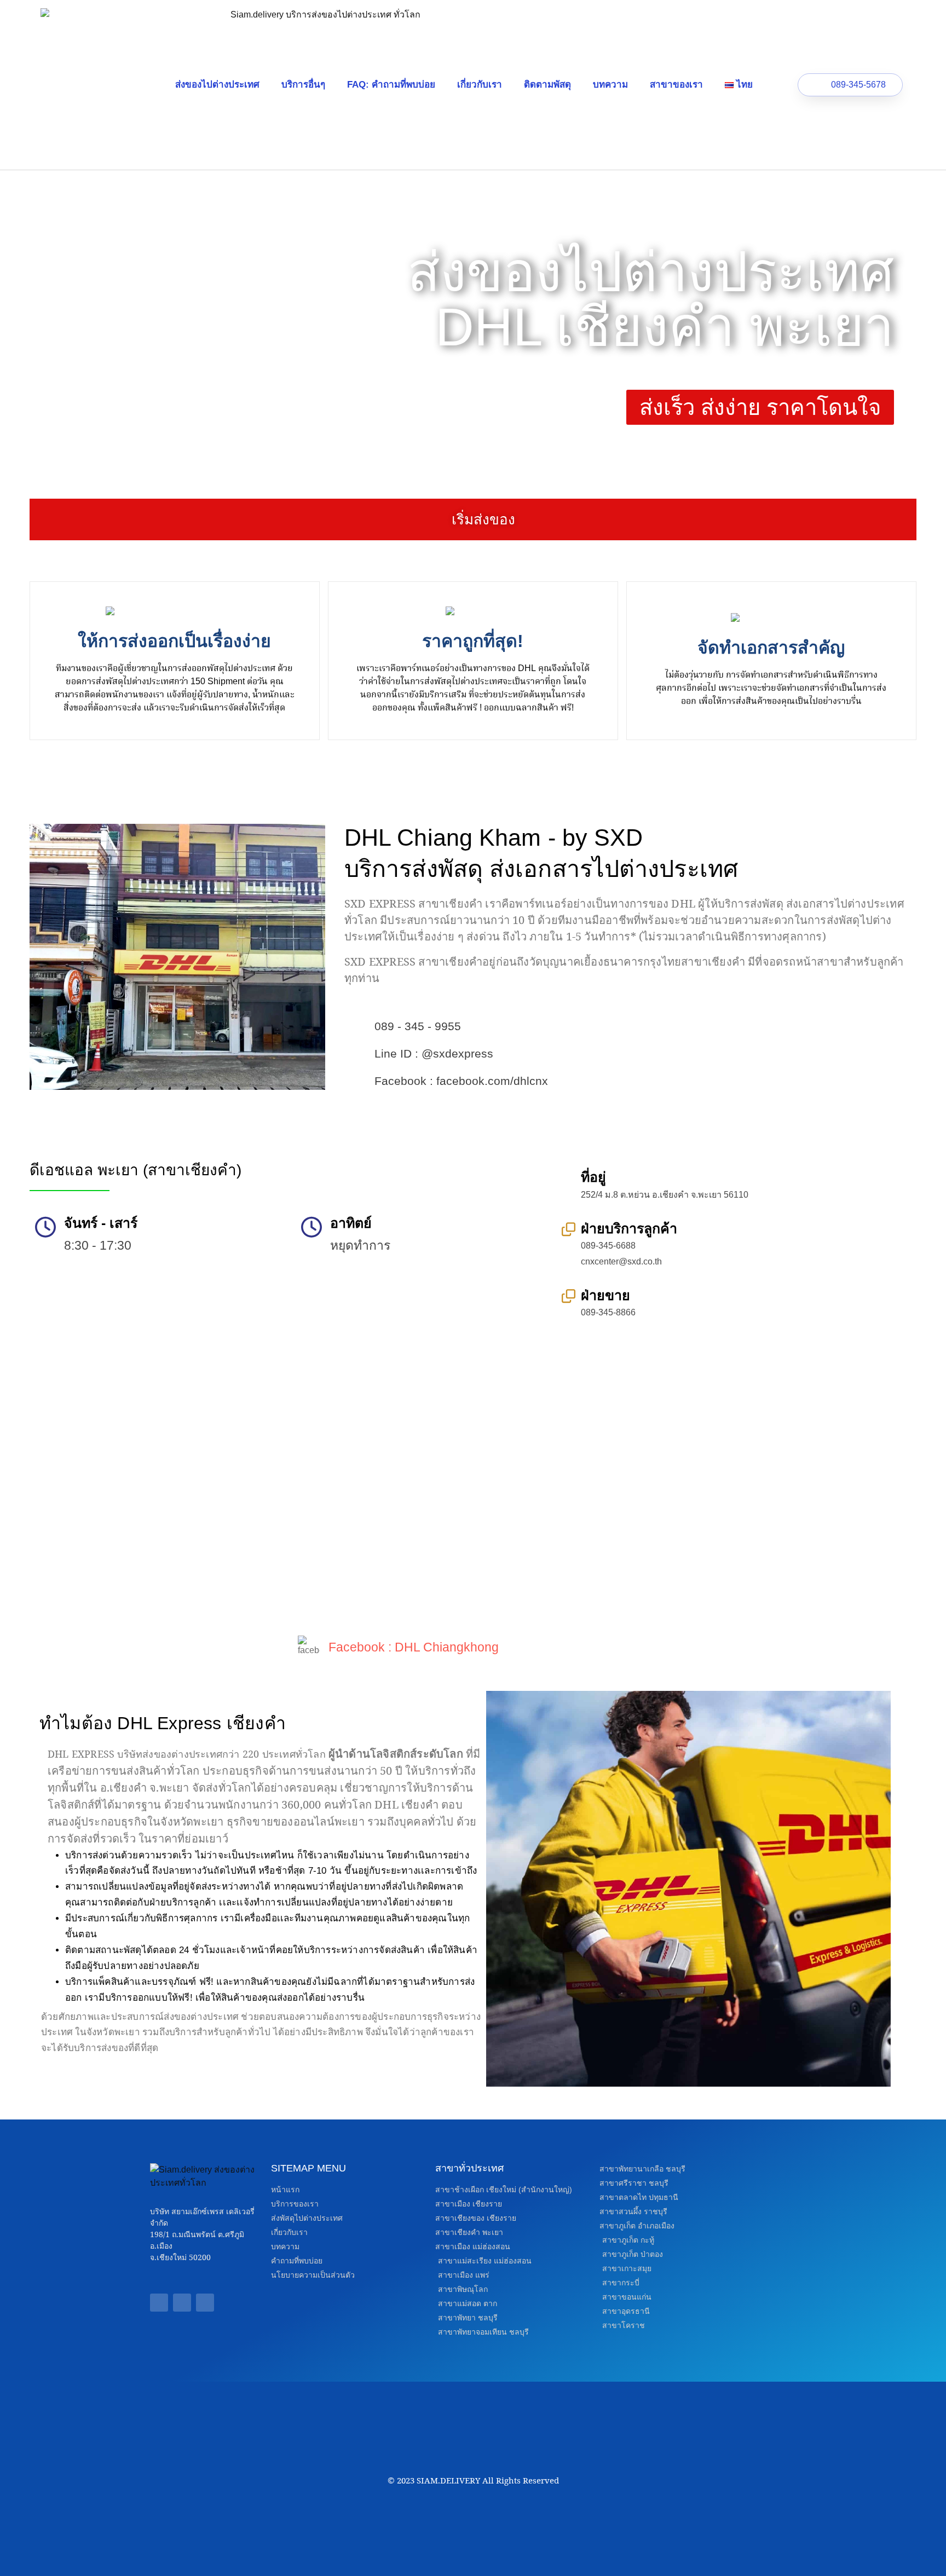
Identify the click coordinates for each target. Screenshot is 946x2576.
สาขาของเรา (676, 85)
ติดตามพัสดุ (547, 85)
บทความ (610, 85)
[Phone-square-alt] (205, 2303)
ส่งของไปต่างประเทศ (217, 85)
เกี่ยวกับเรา (480, 85)
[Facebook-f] (159, 2303)
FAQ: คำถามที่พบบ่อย (391, 85)
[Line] (182, 2303)
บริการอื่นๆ (303, 85)
